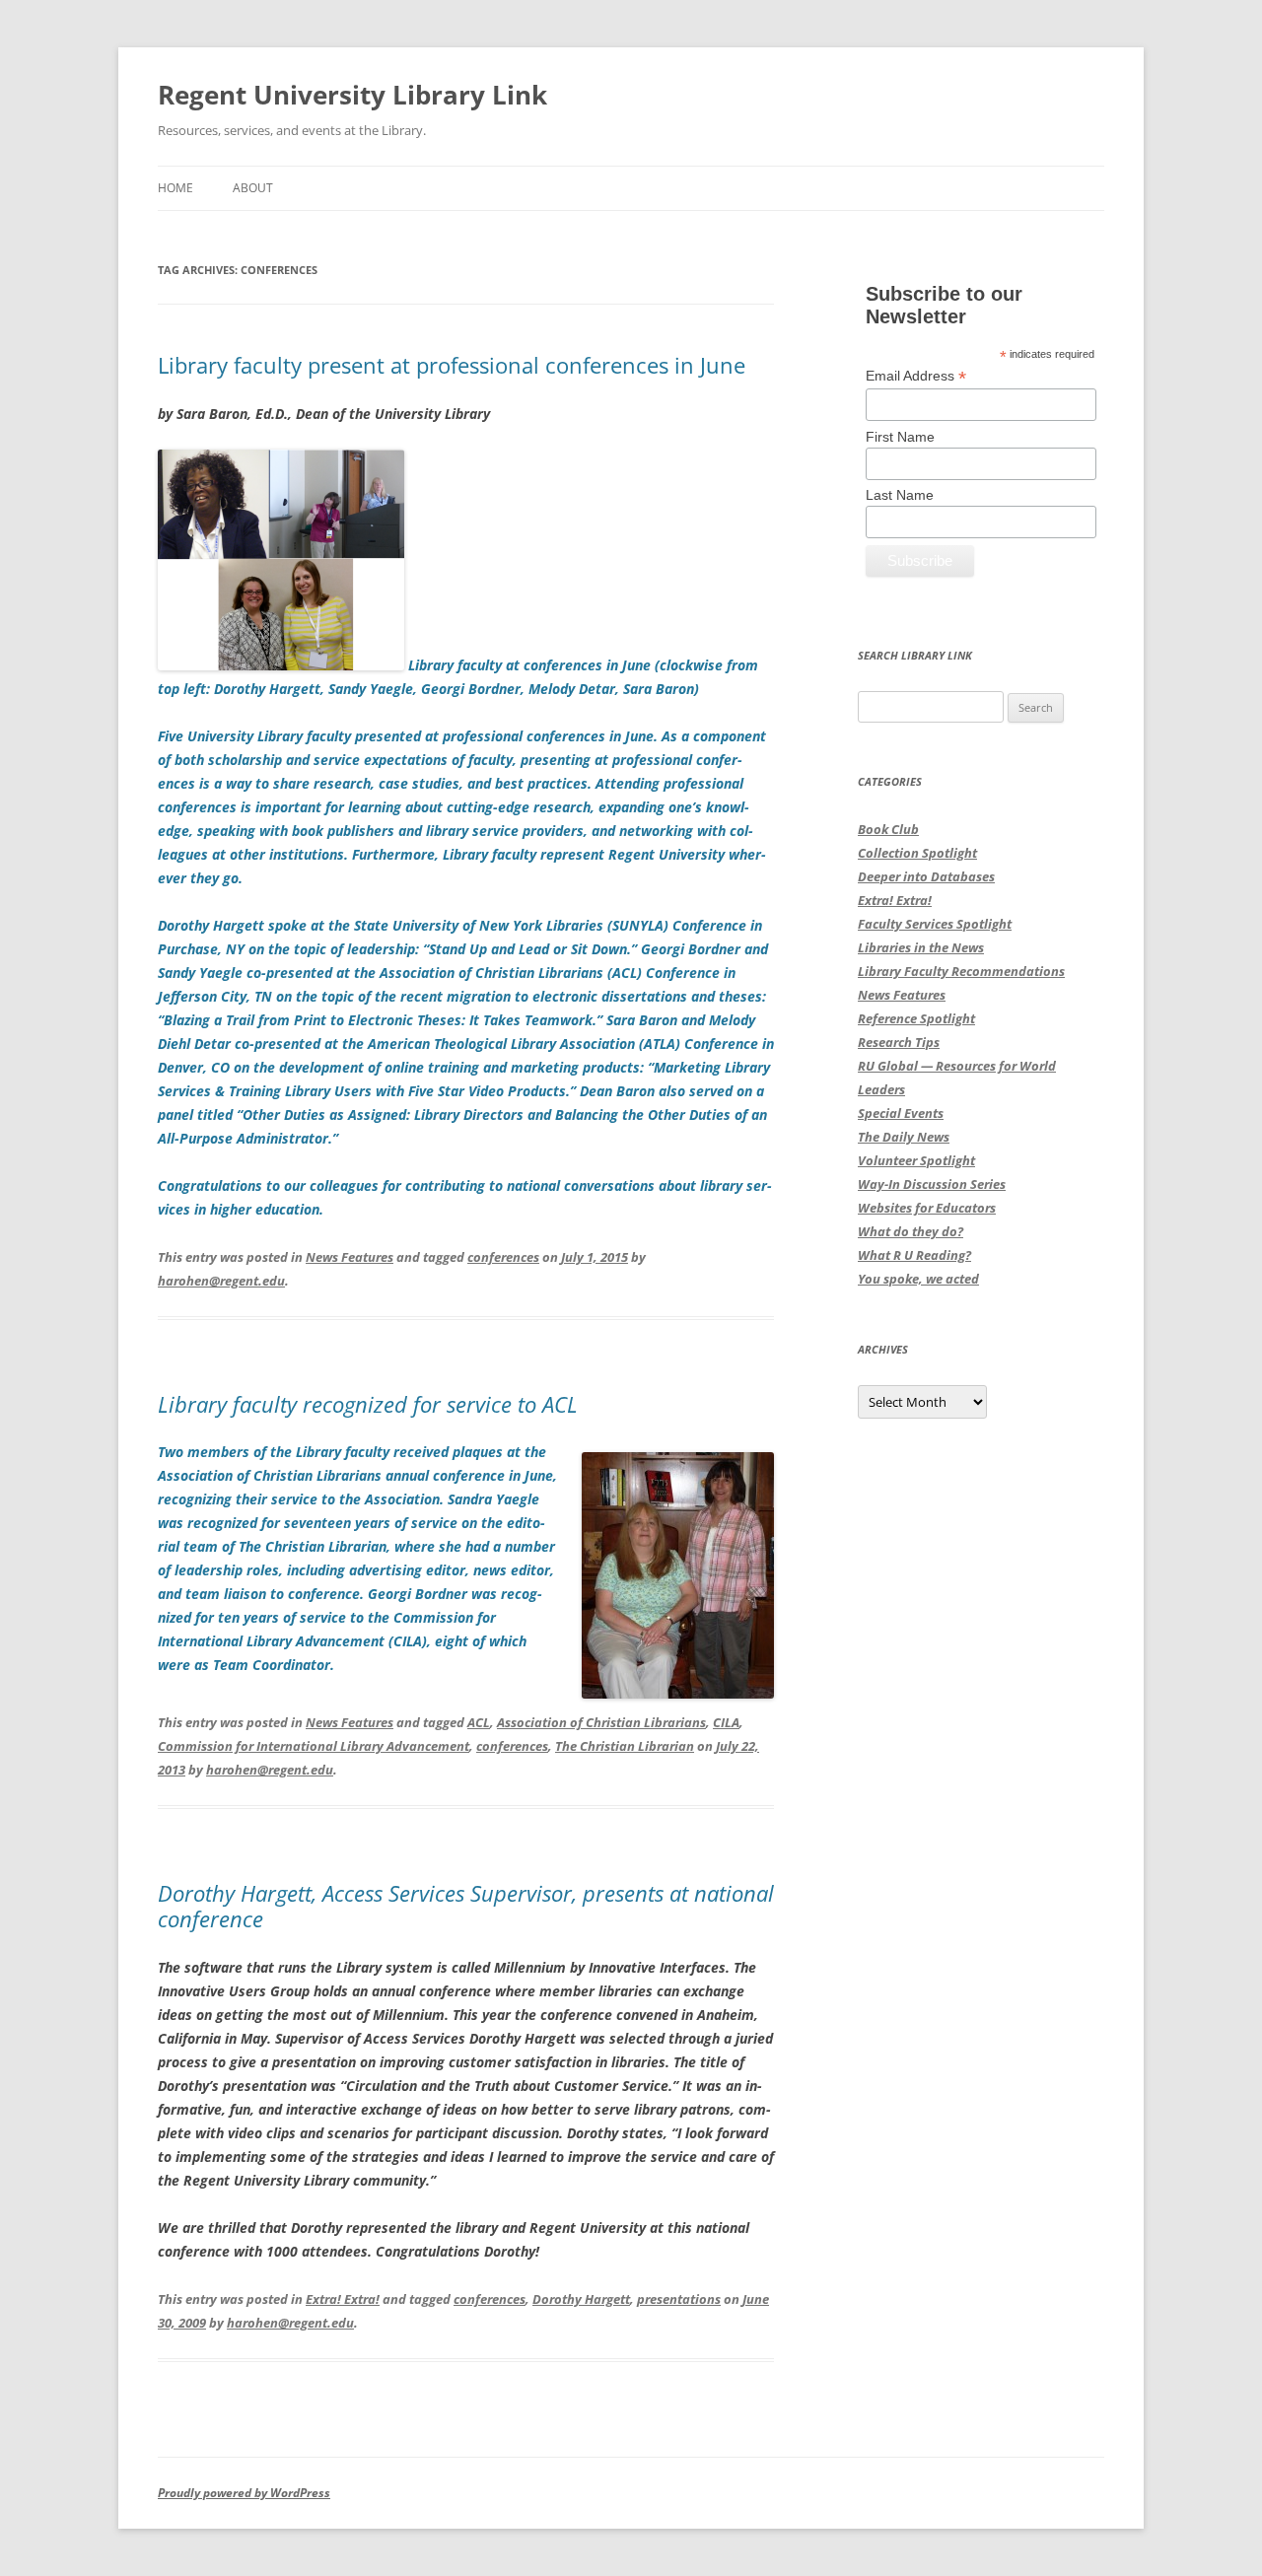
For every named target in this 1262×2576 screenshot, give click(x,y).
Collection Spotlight (917, 853)
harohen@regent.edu (221, 1281)
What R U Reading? (914, 1255)
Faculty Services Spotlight (935, 924)
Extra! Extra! (343, 2299)
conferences (503, 1257)
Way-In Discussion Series (932, 1184)
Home (175, 188)
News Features (350, 1257)
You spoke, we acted (918, 1279)
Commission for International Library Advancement (314, 1746)
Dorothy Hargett (581, 2299)
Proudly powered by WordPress (244, 2493)
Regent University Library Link (352, 95)
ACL (479, 1722)
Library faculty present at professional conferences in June (452, 365)
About (253, 188)
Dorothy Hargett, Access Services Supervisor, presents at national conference (466, 1906)
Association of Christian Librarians (601, 1722)
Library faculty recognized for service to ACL (368, 1404)
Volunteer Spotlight (916, 1160)
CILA (726, 1722)
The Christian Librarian (625, 1746)
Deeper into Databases (926, 876)
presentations (679, 2299)
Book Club (888, 829)
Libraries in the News (921, 947)
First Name (900, 437)
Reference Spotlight (916, 1018)
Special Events (901, 1113)
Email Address (916, 376)
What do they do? (911, 1231)
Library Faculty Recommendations (961, 971)
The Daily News (904, 1137)
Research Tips (899, 1042)
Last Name (900, 495)
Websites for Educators (927, 1208)
